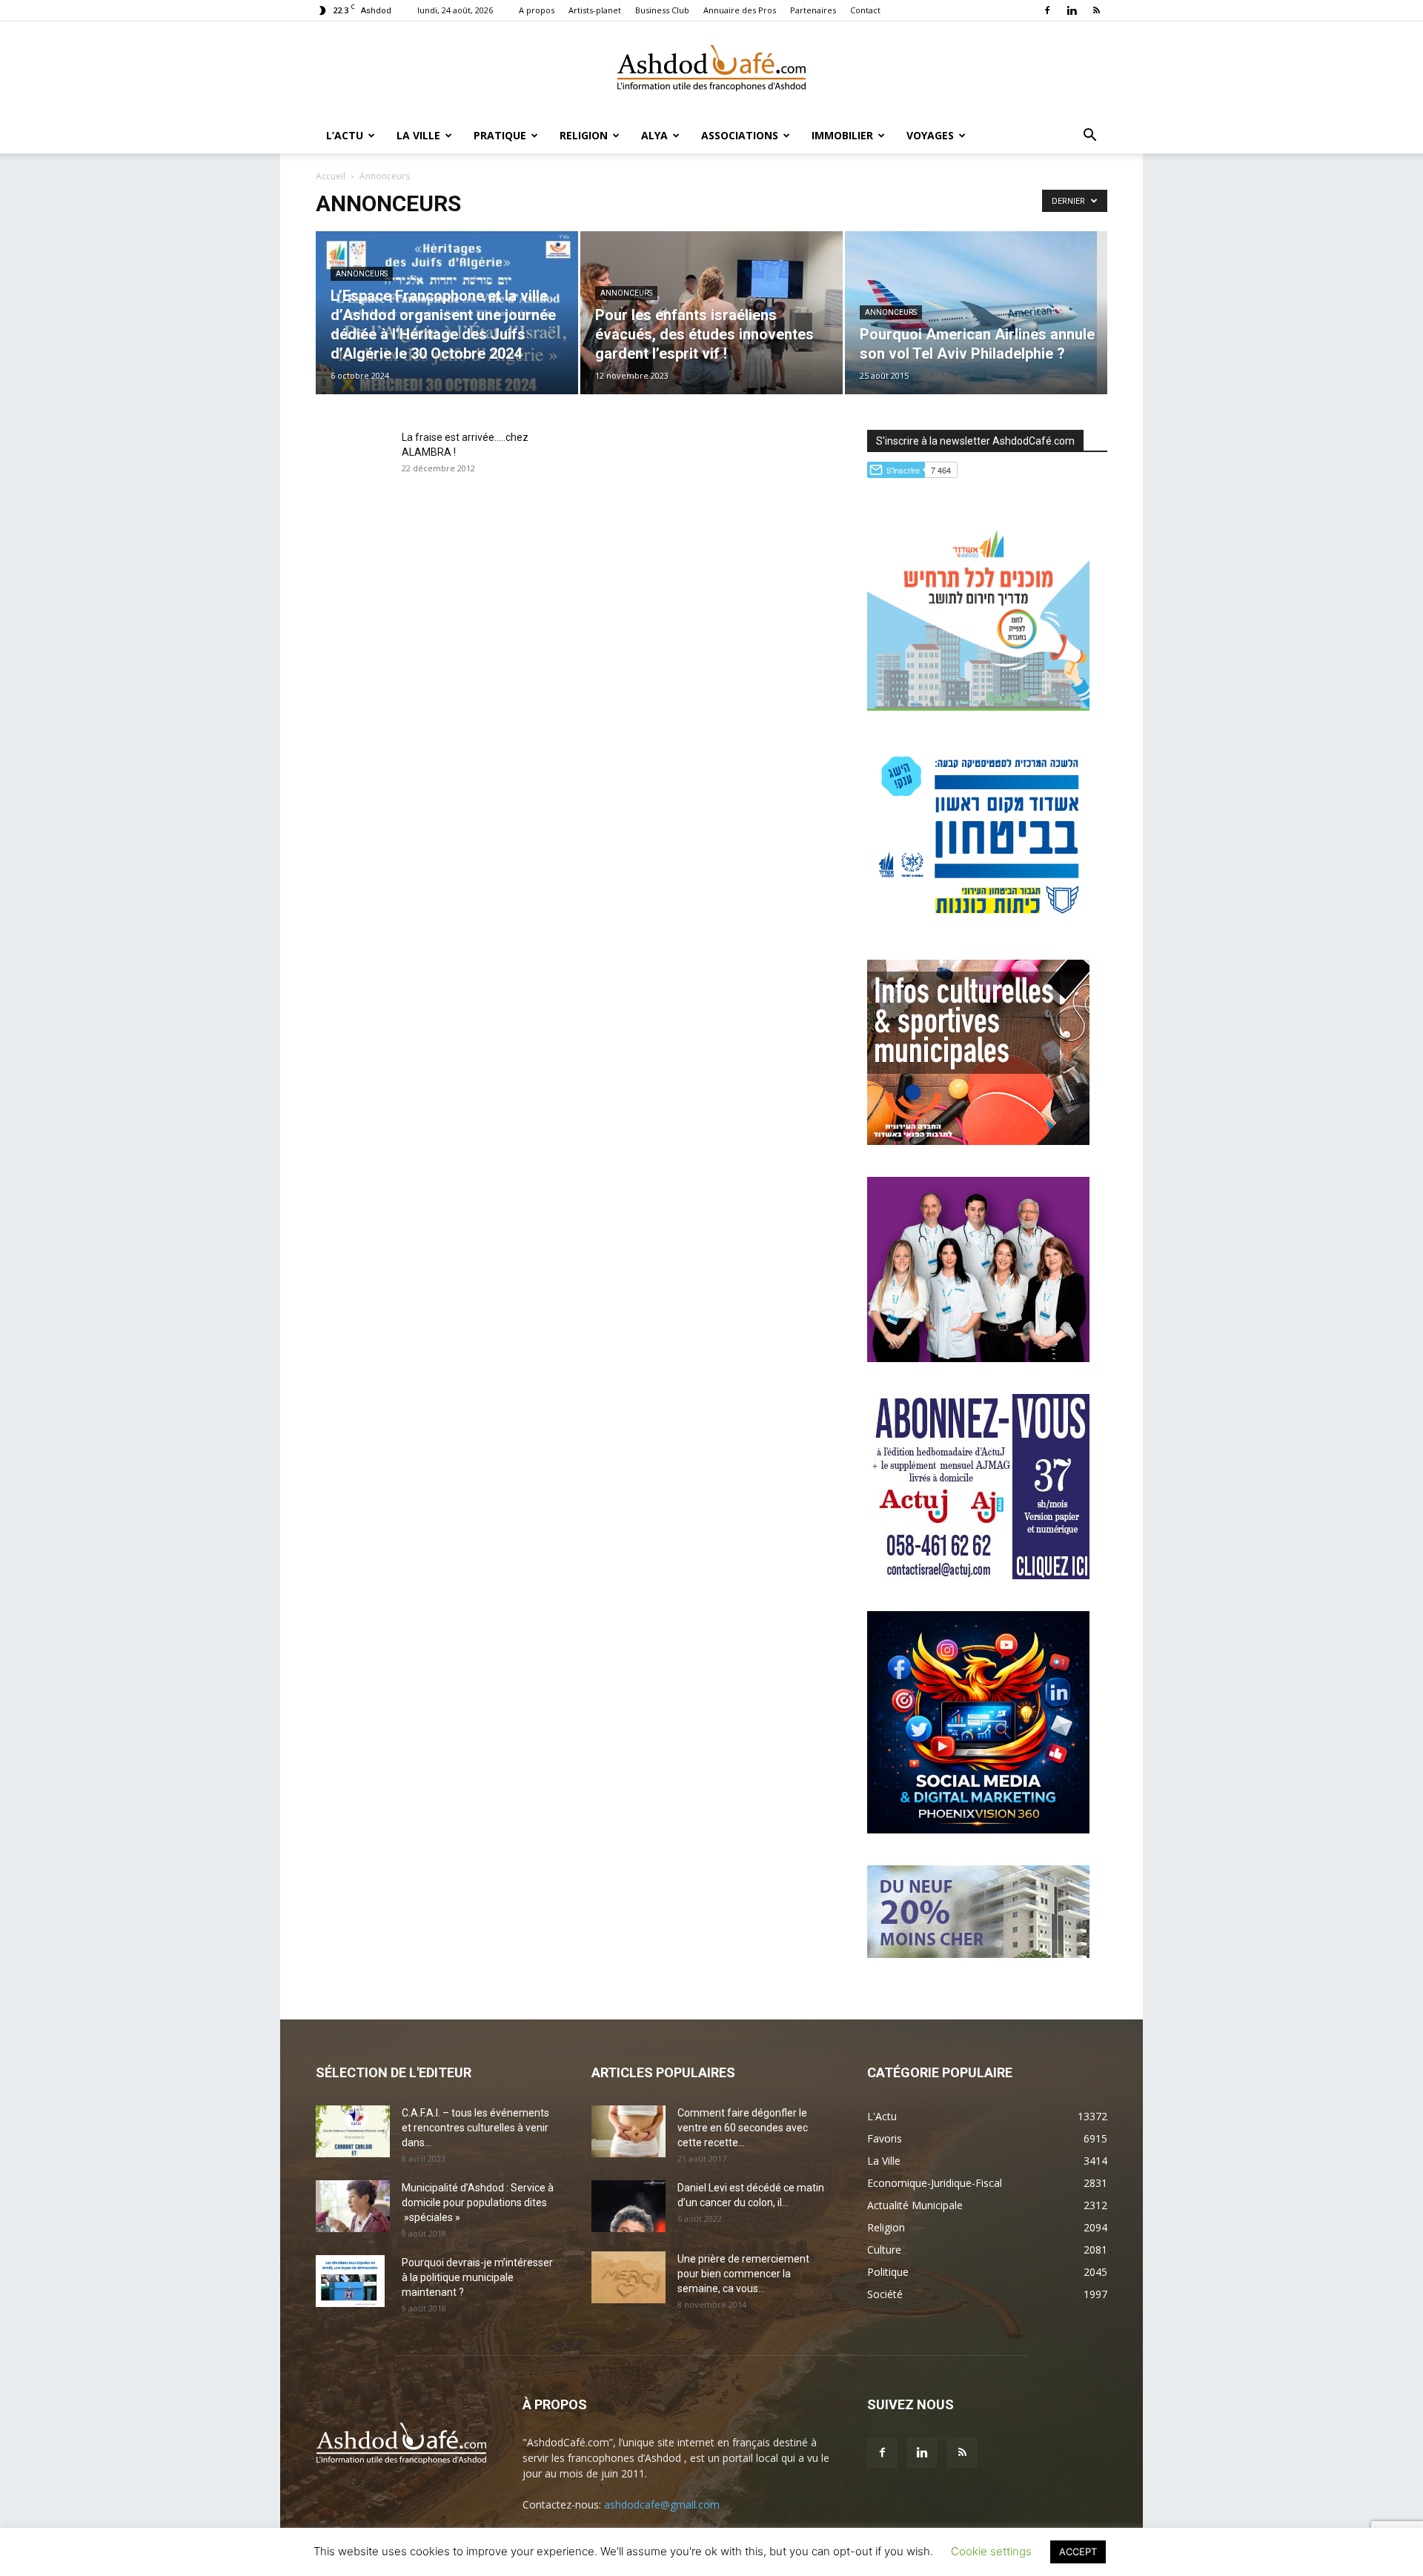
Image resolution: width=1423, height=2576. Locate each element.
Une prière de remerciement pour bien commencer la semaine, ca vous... (743, 2274)
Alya (654, 135)
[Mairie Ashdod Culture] (978, 1141)
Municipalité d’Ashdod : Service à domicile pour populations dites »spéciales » (478, 2202)
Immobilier (842, 135)
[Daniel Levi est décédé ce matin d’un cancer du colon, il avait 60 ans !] (628, 2206)
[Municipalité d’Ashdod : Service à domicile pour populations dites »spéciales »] (353, 2206)
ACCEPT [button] (1078, 2552)
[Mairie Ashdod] (978, 924)
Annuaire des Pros (740, 10)
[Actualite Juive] (978, 1575)
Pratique (500, 135)
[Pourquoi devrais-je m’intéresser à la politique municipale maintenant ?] (350, 2281)
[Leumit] (978, 1358)
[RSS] (1096, 10)
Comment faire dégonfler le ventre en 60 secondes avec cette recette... (743, 2128)
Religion (584, 135)
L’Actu (345, 135)
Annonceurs (362, 274)
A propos (537, 10)
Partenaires (813, 10)
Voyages (930, 135)
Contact (865, 10)
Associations (740, 135)
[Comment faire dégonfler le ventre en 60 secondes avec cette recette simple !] (628, 2131)
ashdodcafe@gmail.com (662, 2504)
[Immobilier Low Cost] (978, 1954)
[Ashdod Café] (711, 70)
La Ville (418, 135)
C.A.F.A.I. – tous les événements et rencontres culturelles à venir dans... (475, 2128)
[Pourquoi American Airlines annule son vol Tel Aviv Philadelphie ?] (976, 313)
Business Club (662, 10)
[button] (1089, 137)
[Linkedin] (1072, 10)
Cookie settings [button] (991, 2551)
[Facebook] (1047, 10)
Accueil (331, 176)
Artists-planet (595, 10)
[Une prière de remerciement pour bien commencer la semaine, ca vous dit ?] (628, 2277)
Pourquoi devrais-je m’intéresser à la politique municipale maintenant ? (477, 2277)
